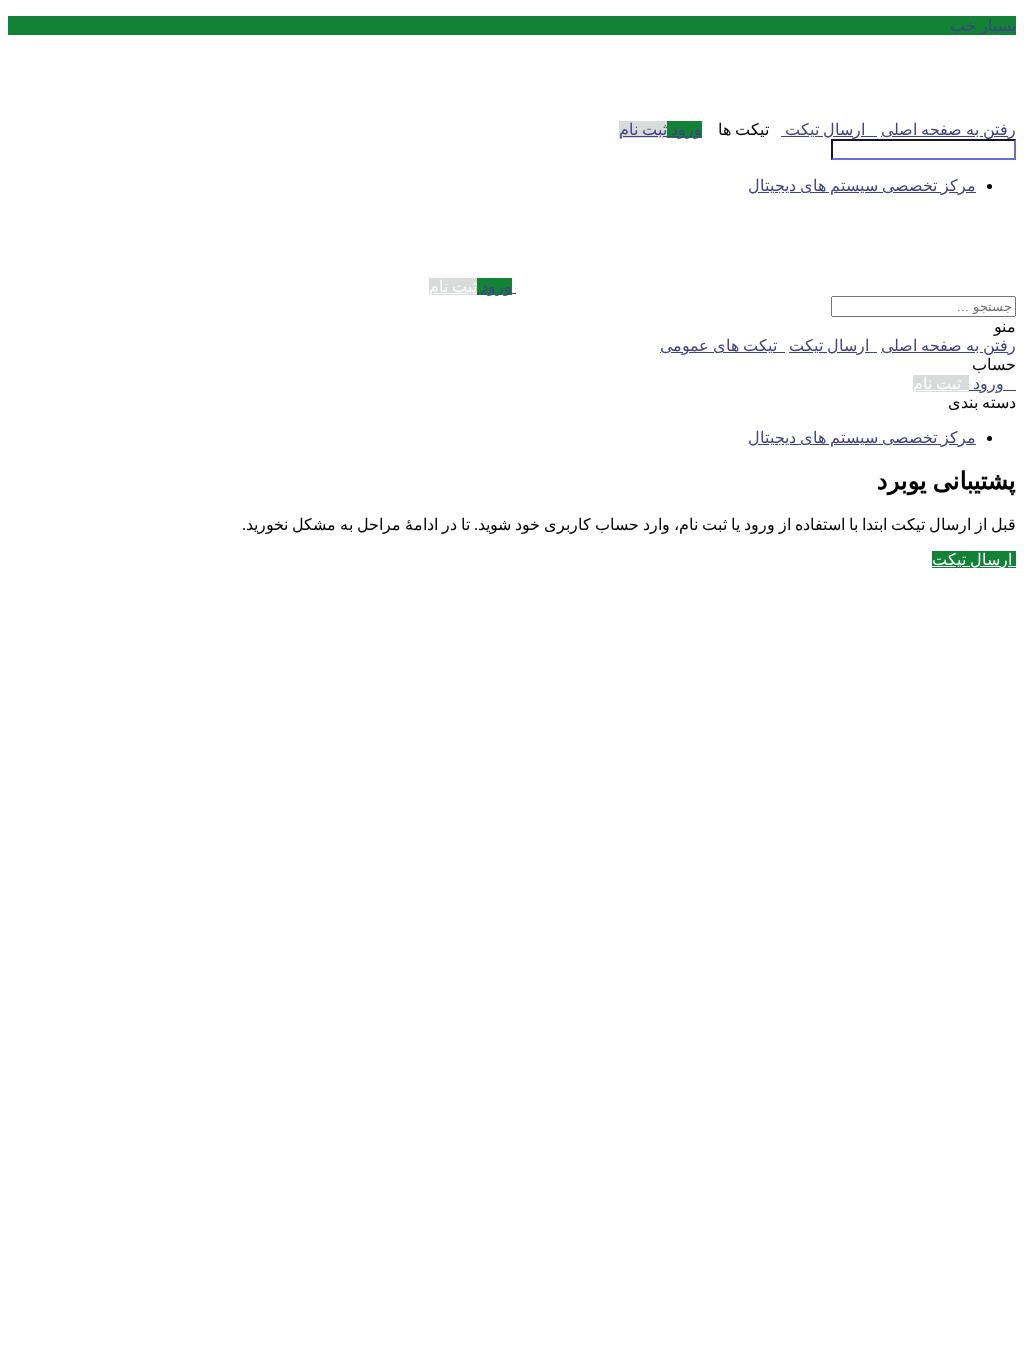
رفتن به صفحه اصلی (948, 129)
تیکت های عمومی (722, 345)
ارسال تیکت (829, 129)
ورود (684, 129)
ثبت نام (643, 129)
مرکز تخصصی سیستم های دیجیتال (862, 185)
